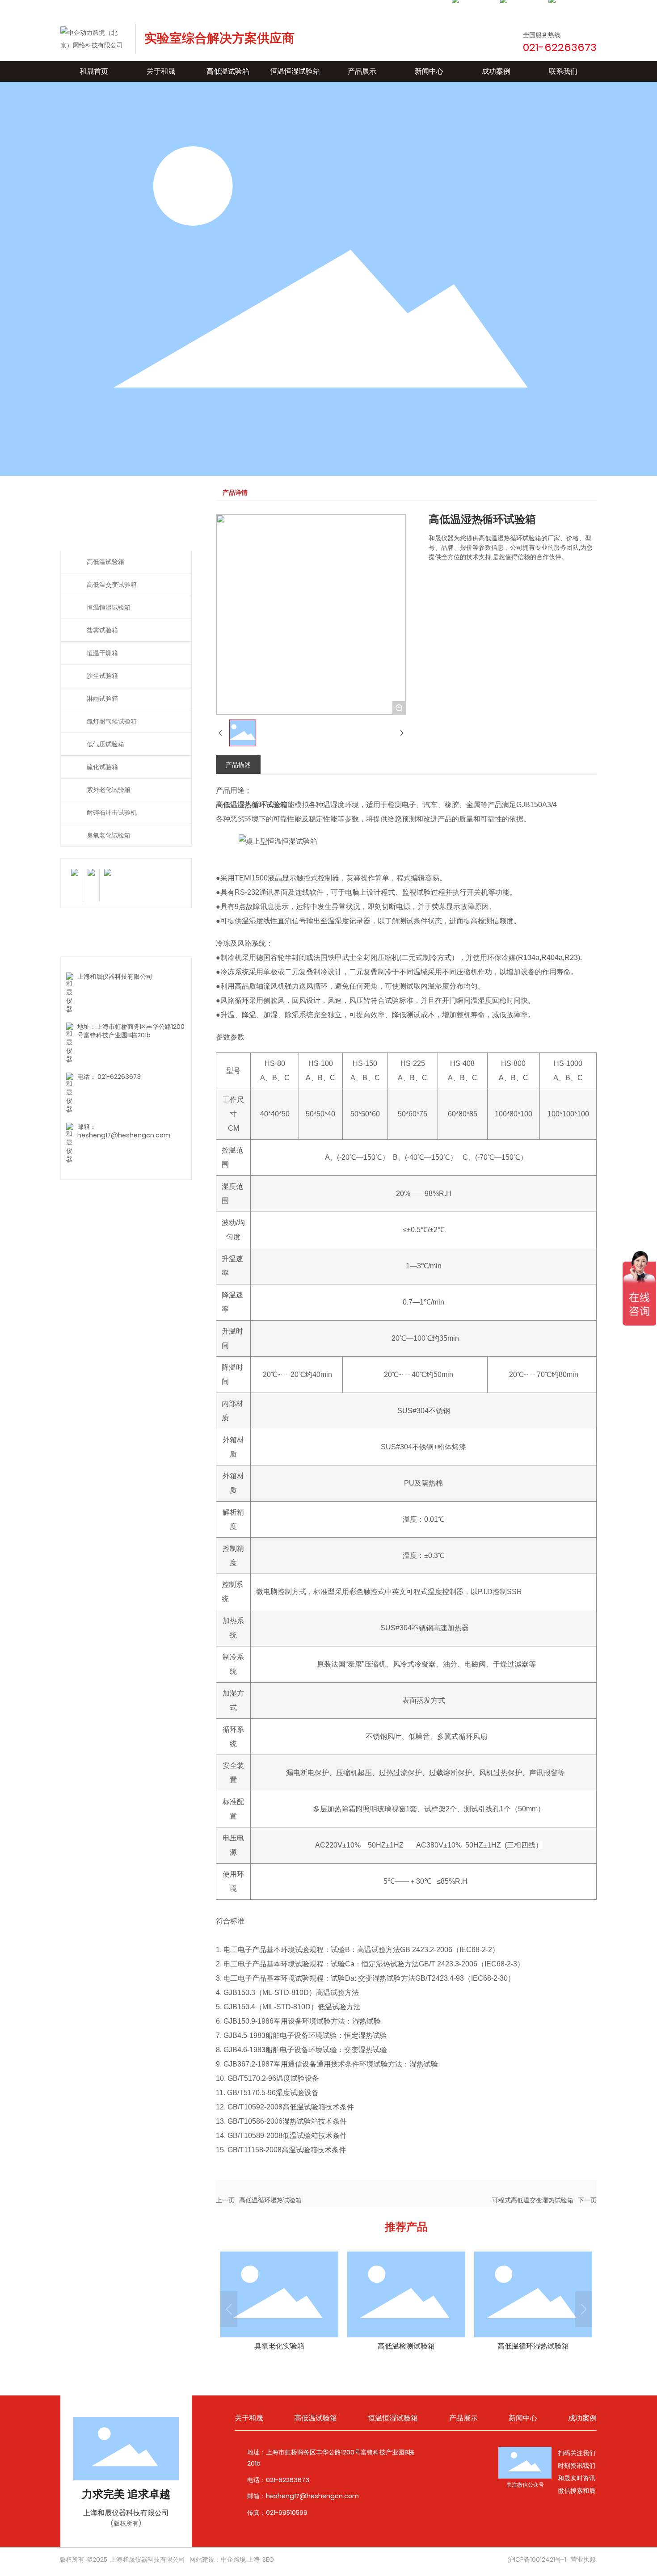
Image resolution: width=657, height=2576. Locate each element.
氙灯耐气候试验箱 (112, 721)
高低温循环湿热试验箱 (270, 2200)
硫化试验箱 (102, 767)
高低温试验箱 (105, 562)
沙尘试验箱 (102, 676)
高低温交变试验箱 (112, 585)
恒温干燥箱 (102, 653)
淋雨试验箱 (102, 699)
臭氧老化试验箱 (109, 835)
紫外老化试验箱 (109, 790)
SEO (268, 2559)
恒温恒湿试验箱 (109, 607)
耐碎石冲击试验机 (112, 812)
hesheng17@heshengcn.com (124, 1135)
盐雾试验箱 (102, 630)
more (279, 2303)
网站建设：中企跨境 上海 (225, 2559)
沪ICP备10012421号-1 (537, 2559)
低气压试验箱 (105, 744)
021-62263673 (119, 1077)
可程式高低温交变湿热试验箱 (533, 2200)
